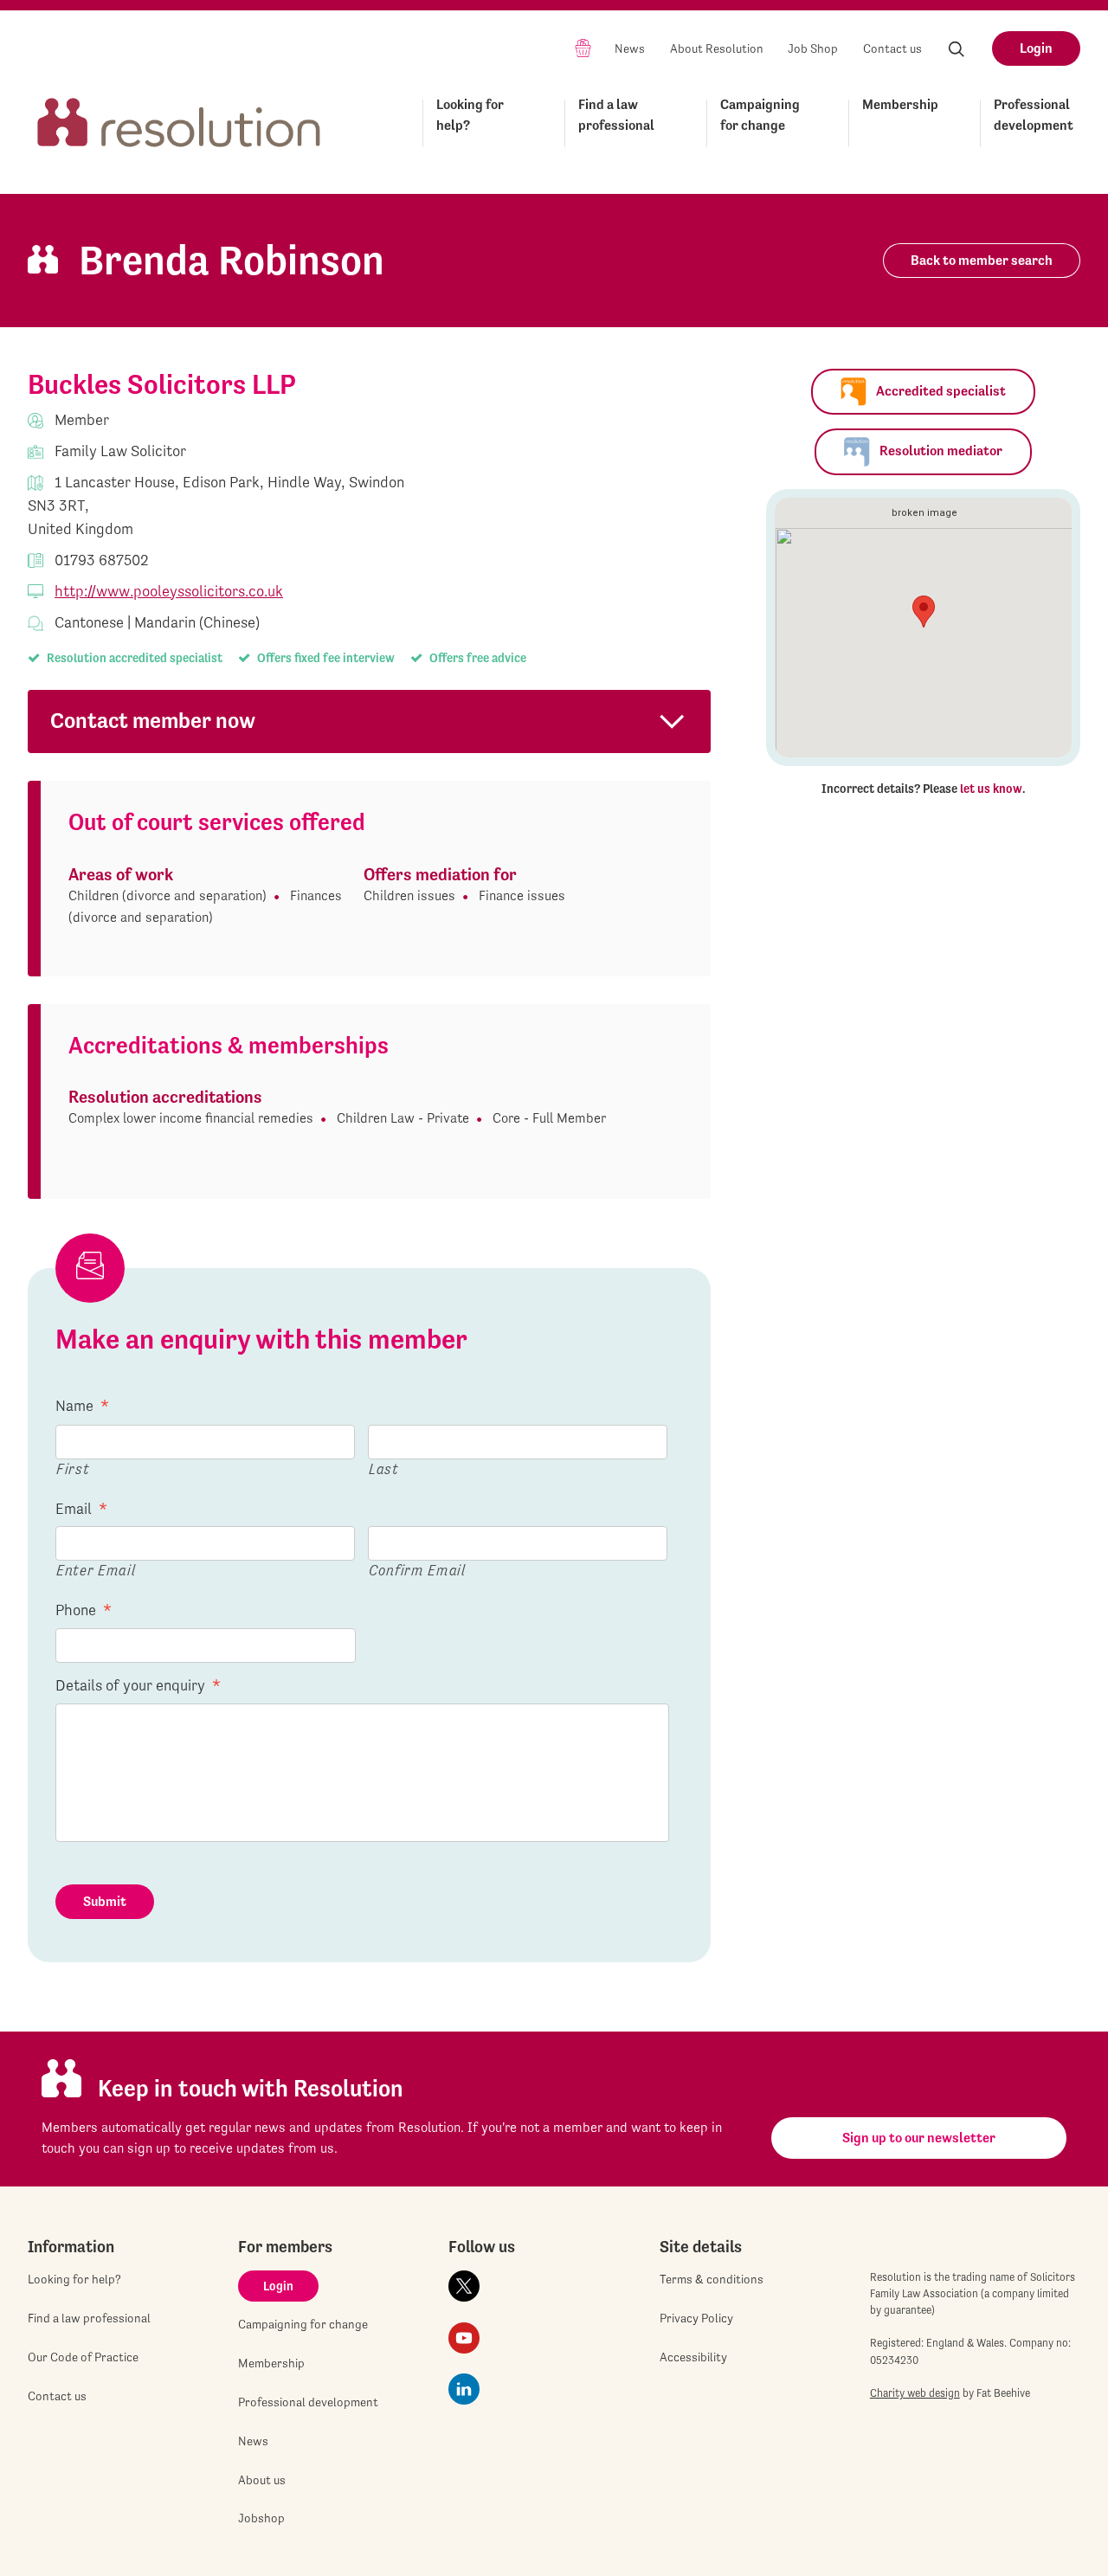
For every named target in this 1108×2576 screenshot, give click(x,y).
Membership (900, 104)
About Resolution (717, 48)
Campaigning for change (760, 115)
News (630, 48)
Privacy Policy (696, 2318)
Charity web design (915, 2393)
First (73, 1468)
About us (262, 2480)
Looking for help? (470, 115)
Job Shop (813, 48)
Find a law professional (616, 115)
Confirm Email (417, 1570)
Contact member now (153, 721)
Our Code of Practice (83, 2357)
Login (1036, 48)
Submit (105, 1901)
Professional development (1034, 115)
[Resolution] (179, 120)
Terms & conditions (712, 2279)
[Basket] (583, 47)
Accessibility (693, 2357)
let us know (991, 789)
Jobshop (261, 2518)
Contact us (892, 48)
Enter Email (96, 1570)
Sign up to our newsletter (919, 2138)
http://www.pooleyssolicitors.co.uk (169, 591)
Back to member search (982, 260)
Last (384, 1468)
